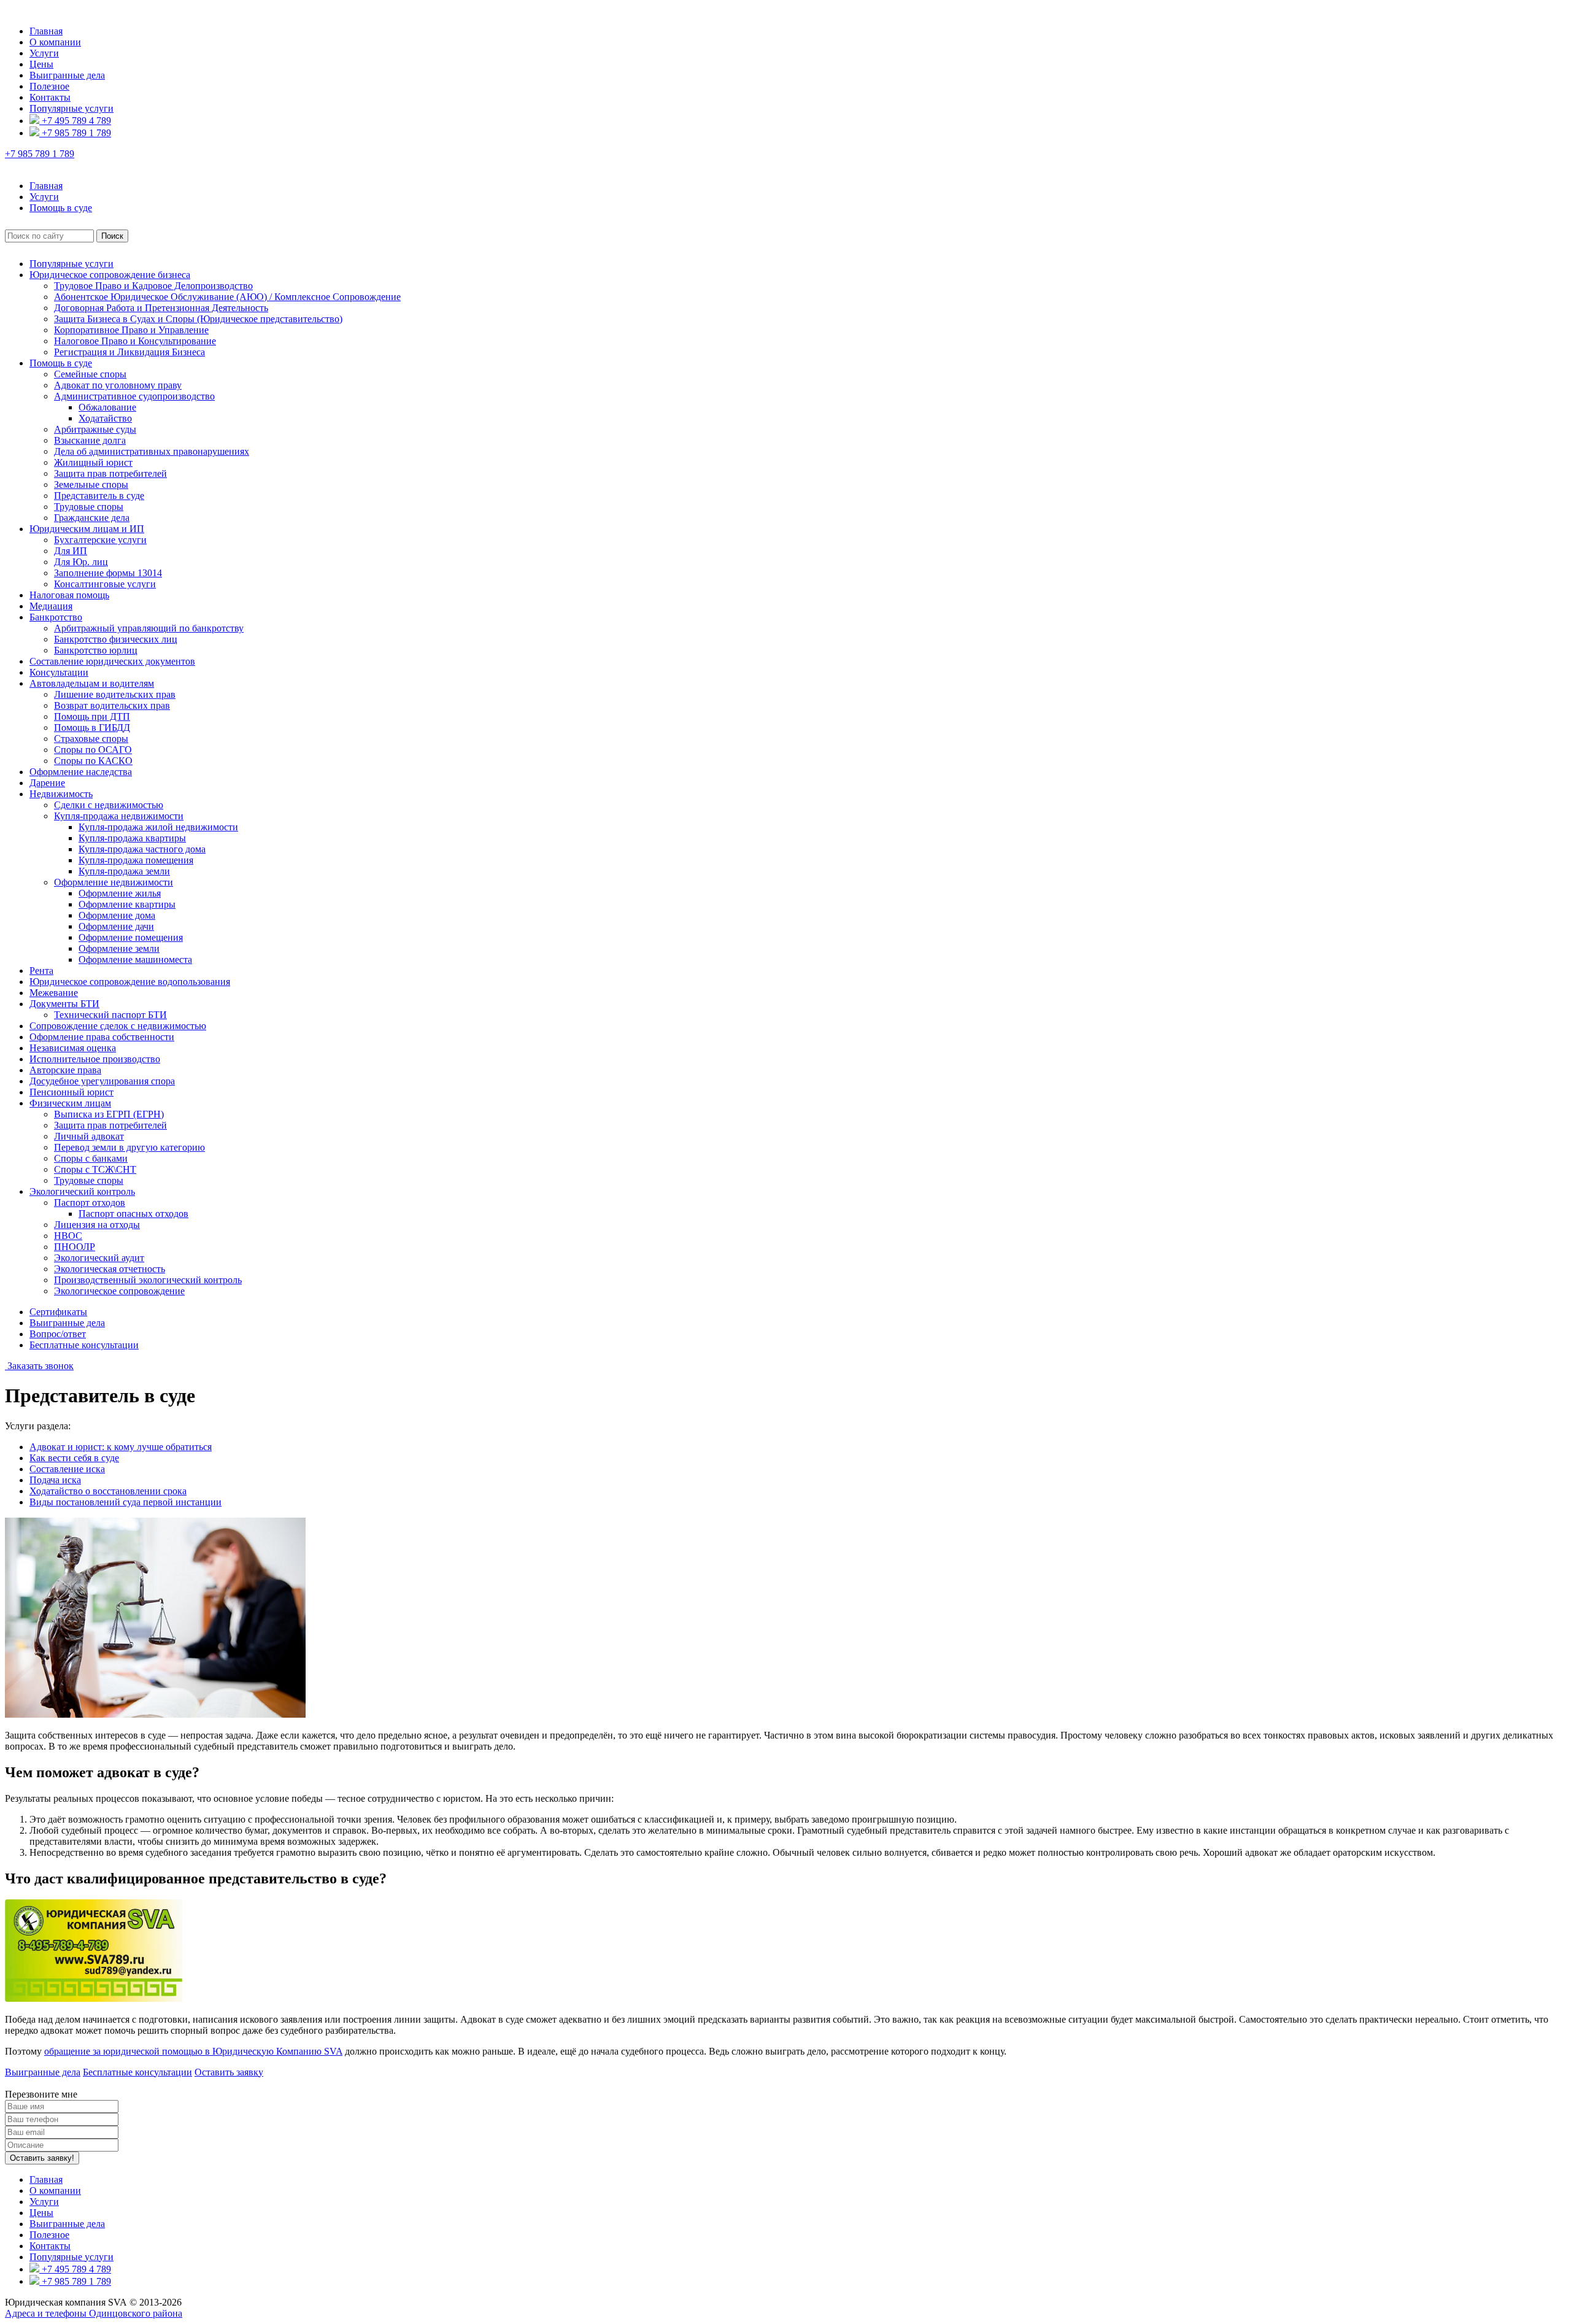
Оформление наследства (81, 772)
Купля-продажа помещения (136, 860)
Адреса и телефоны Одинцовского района (94, 2313)
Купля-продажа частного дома (142, 849)
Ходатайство (105, 418)
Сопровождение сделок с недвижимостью (118, 1026)
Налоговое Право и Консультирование (135, 341)
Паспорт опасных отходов (133, 1214)
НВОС (68, 1236)
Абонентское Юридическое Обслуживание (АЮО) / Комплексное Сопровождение (227, 297)
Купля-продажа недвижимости (119, 816)
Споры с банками (91, 1158)
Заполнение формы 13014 (108, 573)
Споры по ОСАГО (93, 750)
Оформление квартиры (127, 904)
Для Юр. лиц (81, 562)
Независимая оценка (73, 1048)
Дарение (47, 783)
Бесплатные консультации (84, 1345)
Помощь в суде (61, 363)
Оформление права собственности (102, 1037)
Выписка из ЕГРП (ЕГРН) (109, 1114)
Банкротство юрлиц (96, 650)
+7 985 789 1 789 (75, 133)
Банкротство (56, 617)
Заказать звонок (39, 1366)
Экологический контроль (82, 1191)
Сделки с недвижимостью (109, 805)
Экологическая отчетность (110, 1269)
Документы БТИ (64, 1004)
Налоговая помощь (69, 595)
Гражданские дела (92, 518)
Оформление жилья (120, 893)
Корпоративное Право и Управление (131, 330)
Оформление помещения (131, 937)
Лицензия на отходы (97, 1225)
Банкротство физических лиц (116, 639)
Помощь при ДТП (92, 716)
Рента (41, 971)
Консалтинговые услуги (105, 584)
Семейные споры (90, 374)
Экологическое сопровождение (119, 1291)
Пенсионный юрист (71, 1092)
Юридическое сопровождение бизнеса (110, 275)
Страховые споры (91, 739)
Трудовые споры (89, 507)
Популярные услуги (71, 108)
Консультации (59, 672)
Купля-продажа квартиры (132, 838)
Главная (46, 31)
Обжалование (107, 407)
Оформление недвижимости (114, 882)
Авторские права (65, 1070)
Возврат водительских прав (112, 705)
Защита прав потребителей (110, 473)
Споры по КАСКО (93, 761)
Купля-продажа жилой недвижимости (158, 827)
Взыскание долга (90, 440)
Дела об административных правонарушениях (152, 451)
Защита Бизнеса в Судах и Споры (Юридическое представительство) (198, 319)
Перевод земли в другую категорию (129, 1147)
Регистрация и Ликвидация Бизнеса (129, 352)
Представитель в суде (99, 496)
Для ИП (71, 551)
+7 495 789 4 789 (75, 121)
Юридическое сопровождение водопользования (130, 982)
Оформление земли (119, 948)
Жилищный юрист (93, 462)
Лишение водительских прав (115, 694)
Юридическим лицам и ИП (87, 529)
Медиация (51, 606)
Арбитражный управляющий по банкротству (149, 628)
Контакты (50, 97)
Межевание (54, 993)
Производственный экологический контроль (148, 1280)
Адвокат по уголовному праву (118, 385)
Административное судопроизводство (134, 396)
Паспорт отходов (90, 1203)
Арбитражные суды (95, 429)
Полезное (49, 86)
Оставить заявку (229, 2072)
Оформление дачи (116, 926)
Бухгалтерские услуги (100, 540)
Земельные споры (91, 484)
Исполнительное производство (95, 1059)
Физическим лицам (70, 1103)
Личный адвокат (89, 1136)
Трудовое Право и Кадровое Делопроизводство (153, 286)
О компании (55, 42)
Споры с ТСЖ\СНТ (95, 1169)
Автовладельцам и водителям (92, 683)
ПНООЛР (75, 1247)
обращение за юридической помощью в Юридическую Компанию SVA (193, 2051)
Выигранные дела (67, 75)
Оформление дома (117, 915)
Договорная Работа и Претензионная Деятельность (161, 308)
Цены (41, 64)
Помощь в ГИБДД (92, 728)
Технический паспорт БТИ (110, 1015)
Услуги (44, 53)
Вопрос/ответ (58, 1334)
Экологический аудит (99, 1258)
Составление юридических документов (112, 661)
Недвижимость (61, 794)
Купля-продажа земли (124, 871)
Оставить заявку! (42, 2158)
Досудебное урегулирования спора (102, 1081)
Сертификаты (58, 1312)
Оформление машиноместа (135, 959)
